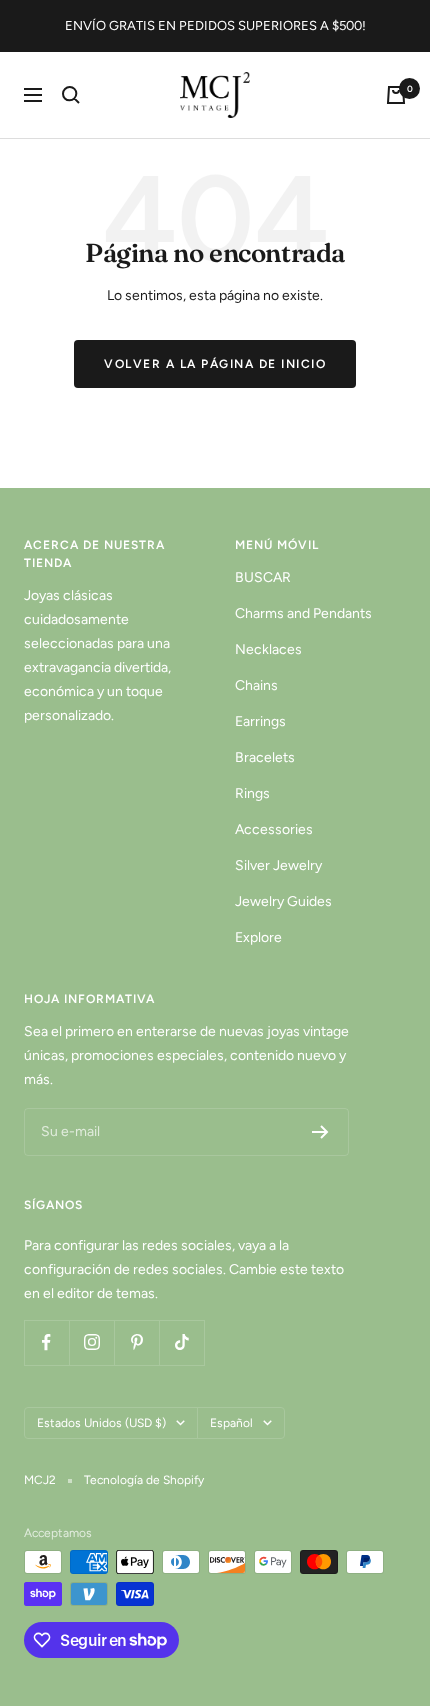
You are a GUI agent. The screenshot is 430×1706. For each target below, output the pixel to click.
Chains (256, 685)
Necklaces (268, 649)
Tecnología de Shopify (144, 1480)
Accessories (274, 829)
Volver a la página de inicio (215, 364)
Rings (252, 793)
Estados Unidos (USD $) (101, 1423)
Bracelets (265, 757)
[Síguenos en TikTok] (181, 1342)
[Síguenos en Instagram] (91, 1342)
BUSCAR (263, 577)
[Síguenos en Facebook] (46, 1342)
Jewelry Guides (283, 901)
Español (231, 1423)
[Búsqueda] (71, 95)
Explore (258, 937)
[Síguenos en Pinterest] (136, 1342)
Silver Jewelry (278, 865)
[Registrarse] (320, 1132)
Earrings (260, 721)
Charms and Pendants (303, 613)
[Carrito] (396, 95)
